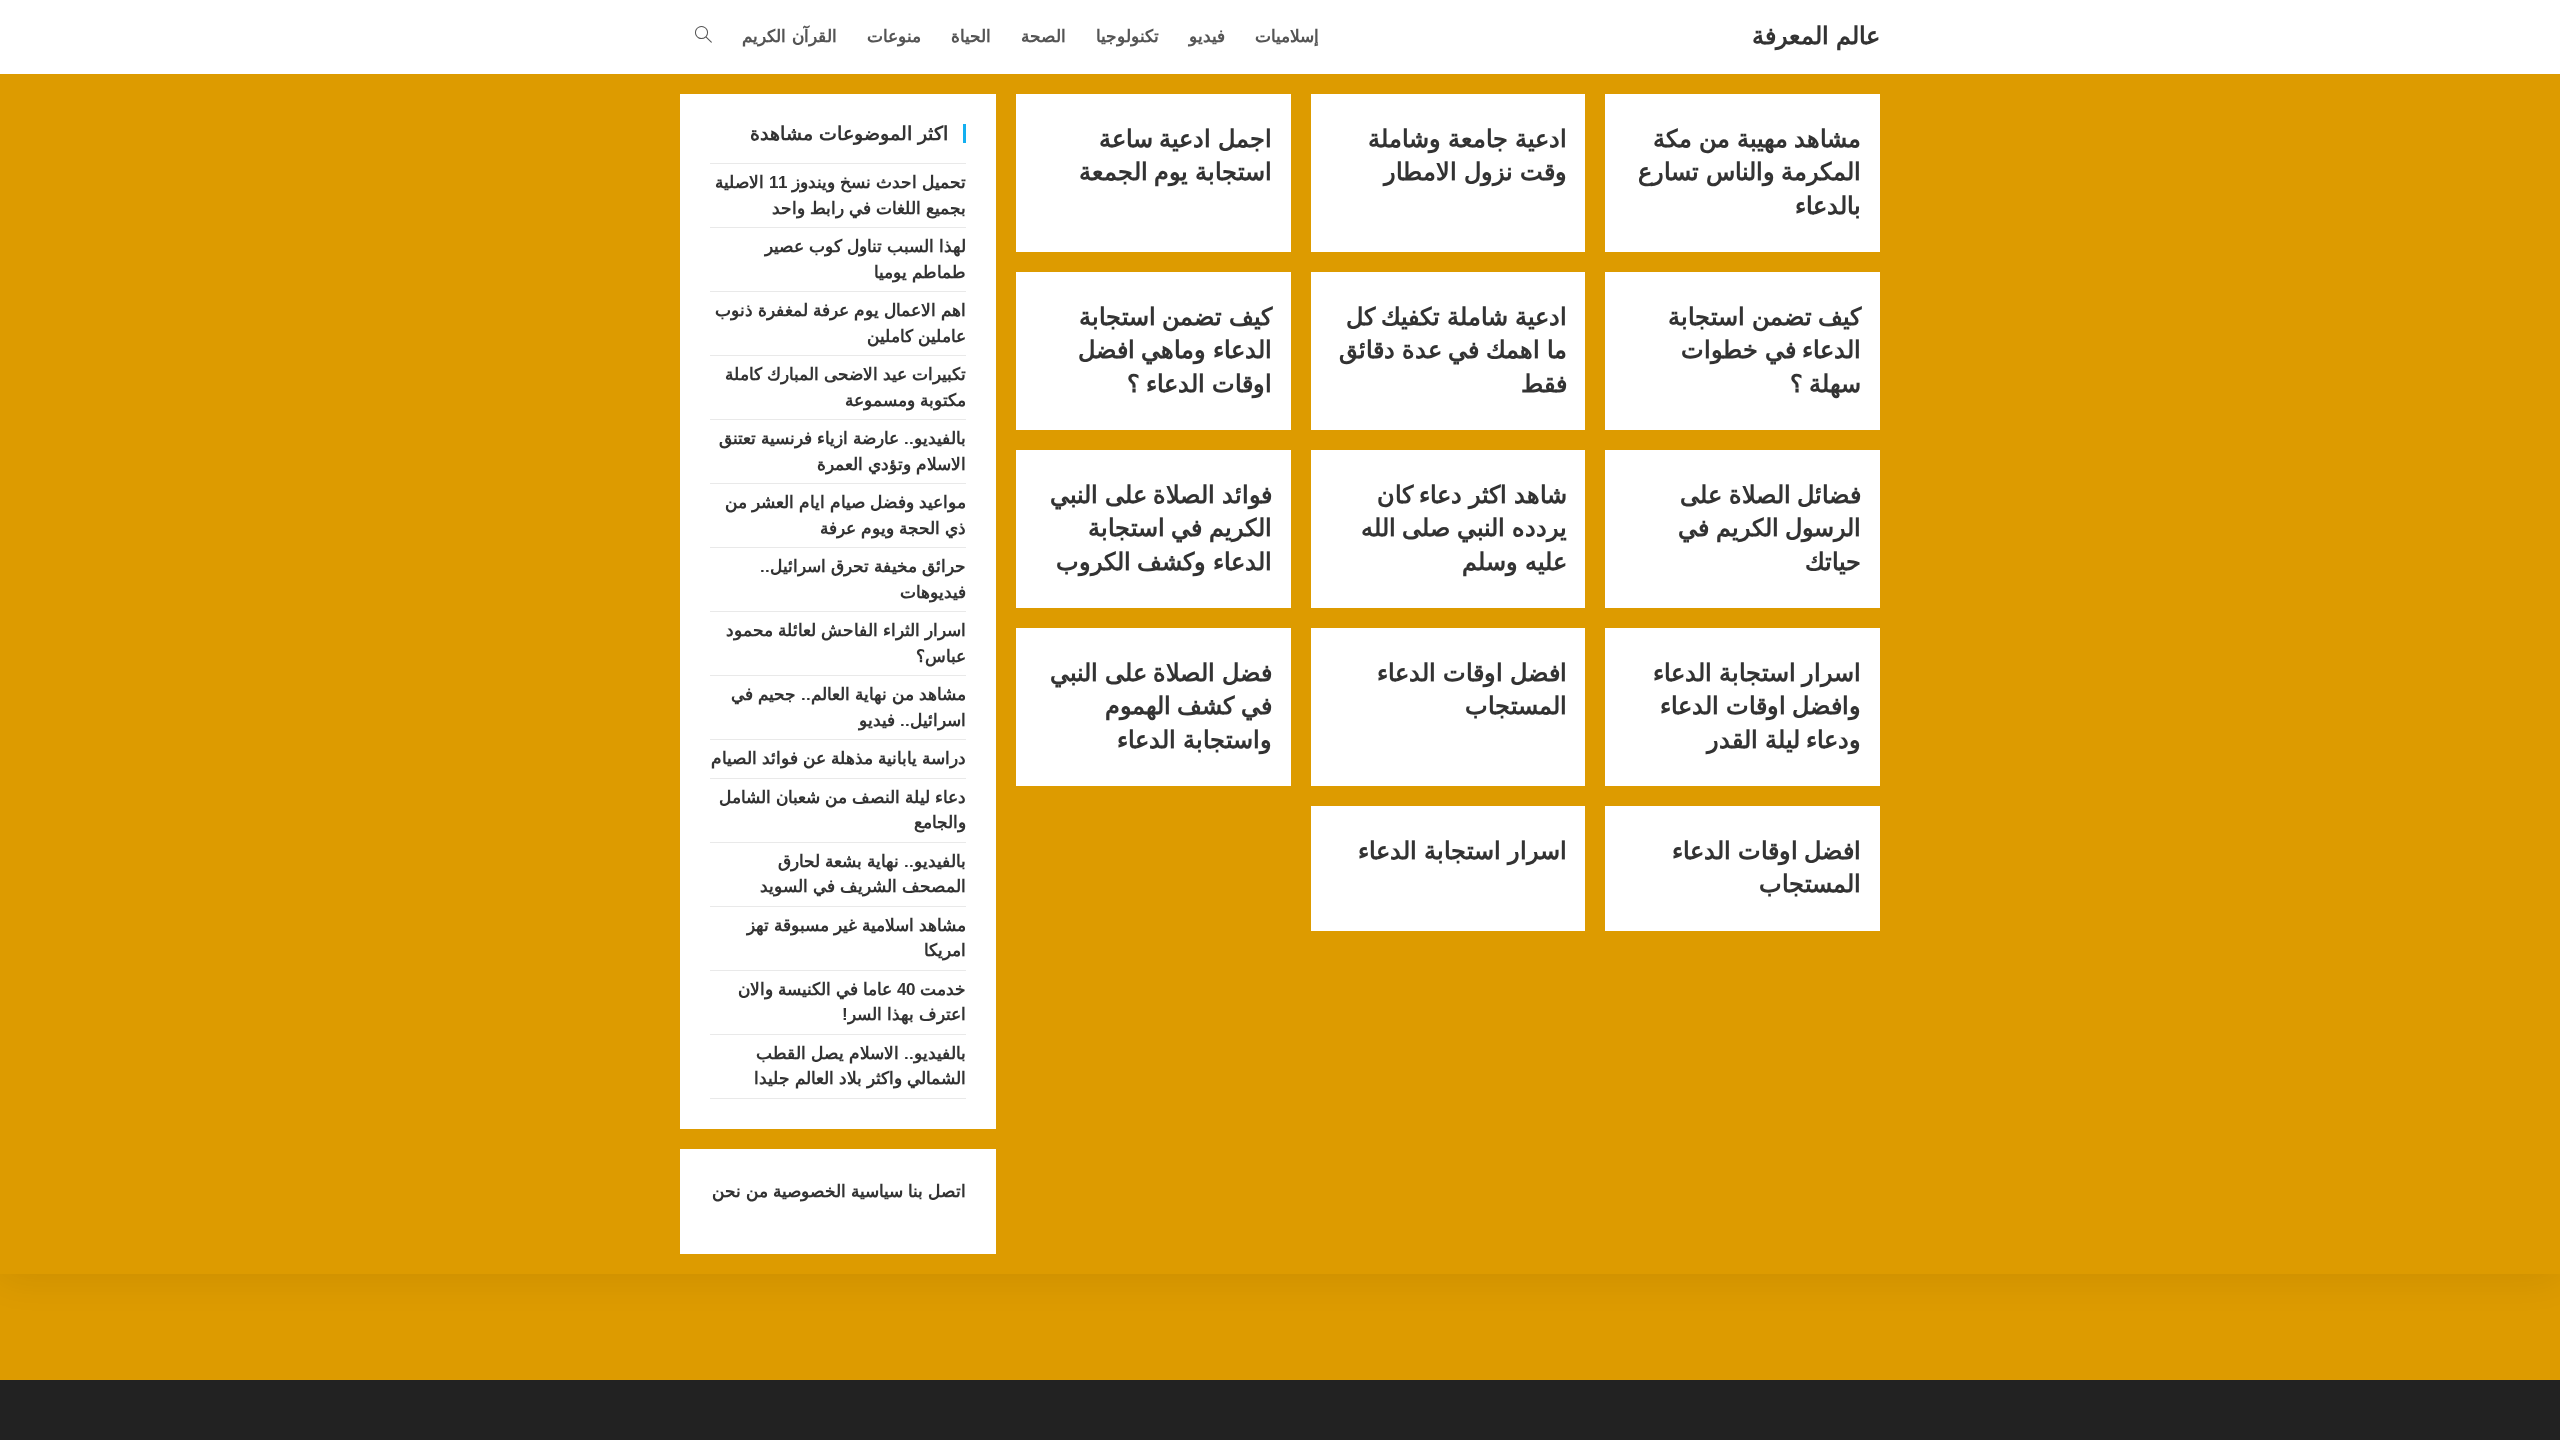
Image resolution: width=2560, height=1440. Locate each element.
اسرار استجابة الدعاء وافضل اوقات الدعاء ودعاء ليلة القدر (1757, 706)
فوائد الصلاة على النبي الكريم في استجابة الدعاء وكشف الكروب (1161, 528)
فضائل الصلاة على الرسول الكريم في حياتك (1769, 528)
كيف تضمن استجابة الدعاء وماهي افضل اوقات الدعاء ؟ (1175, 350)
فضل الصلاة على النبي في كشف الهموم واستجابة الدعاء (1161, 706)
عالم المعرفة (1816, 35)
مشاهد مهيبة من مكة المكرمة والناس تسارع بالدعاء (1749, 172)
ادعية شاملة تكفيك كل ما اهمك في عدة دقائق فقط (1452, 350)
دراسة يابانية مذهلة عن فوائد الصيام (838, 758)
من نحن (740, 1191)
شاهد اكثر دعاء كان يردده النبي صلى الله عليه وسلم (1464, 528)
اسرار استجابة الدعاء (1462, 851)
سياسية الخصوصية (835, 1191)
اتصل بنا (934, 1191)
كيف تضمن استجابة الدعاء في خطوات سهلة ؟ (1764, 350)
